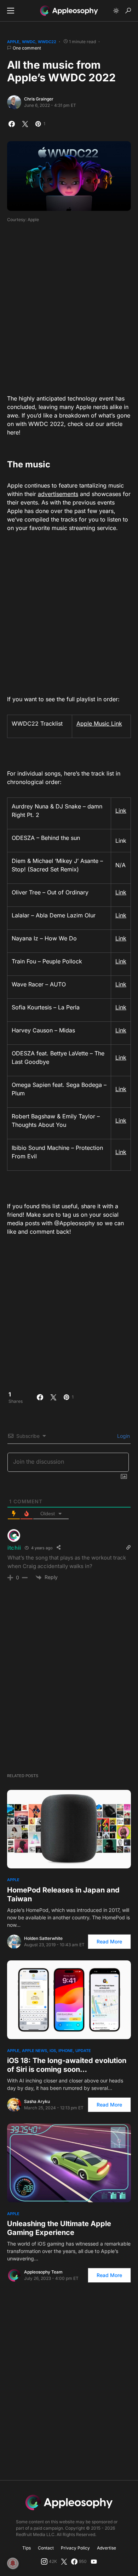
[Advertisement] (69, 306)
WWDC (29, 42)
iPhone (66, 2051)
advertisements (58, 494)
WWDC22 (47, 42)
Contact (46, 2548)
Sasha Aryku (37, 2101)
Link (121, 811)
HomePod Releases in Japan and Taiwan (63, 1894)
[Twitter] (64, 2561)
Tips (27, 2548)
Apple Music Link (99, 724)
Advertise (107, 2548)
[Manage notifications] (13, 2563)
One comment (27, 48)
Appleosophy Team (43, 2272)
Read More (109, 1941)
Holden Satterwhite (43, 1938)
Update (83, 2051)
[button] (11, 11)
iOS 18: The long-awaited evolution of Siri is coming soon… (67, 2065)
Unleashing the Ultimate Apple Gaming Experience (59, 2228)
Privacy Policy (75, 2548)
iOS (53, 2051)
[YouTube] (94, 2561)
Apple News (34, 2051)
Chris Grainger (39, 99)
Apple (13, 42)
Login (123, 1436)
